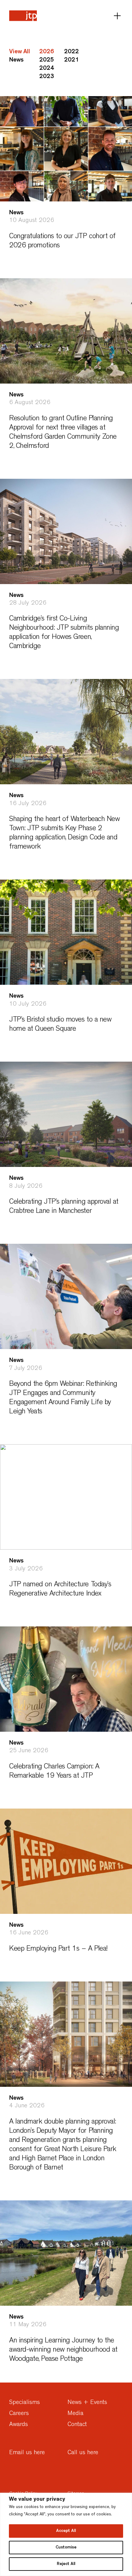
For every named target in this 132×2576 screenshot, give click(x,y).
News (16, 60)
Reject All (66, 2564)
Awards (19, 2425)
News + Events (87, 2403)
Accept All (66, 2531)
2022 (72, 52)
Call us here (83, 2453)
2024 (47, 69)
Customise (66, 2548)
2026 (47, 52)
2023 (47, 77)
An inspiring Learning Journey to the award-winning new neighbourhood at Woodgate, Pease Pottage (63, 2350)
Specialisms (25, 2403)
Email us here (27, 2453)
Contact (77, 2425)
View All (20, 52)
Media (76, 2414)
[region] (66, 2534)
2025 (47, 60)
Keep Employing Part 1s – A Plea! (58, 1949)
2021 (72, 60)
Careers (19, 2414)
